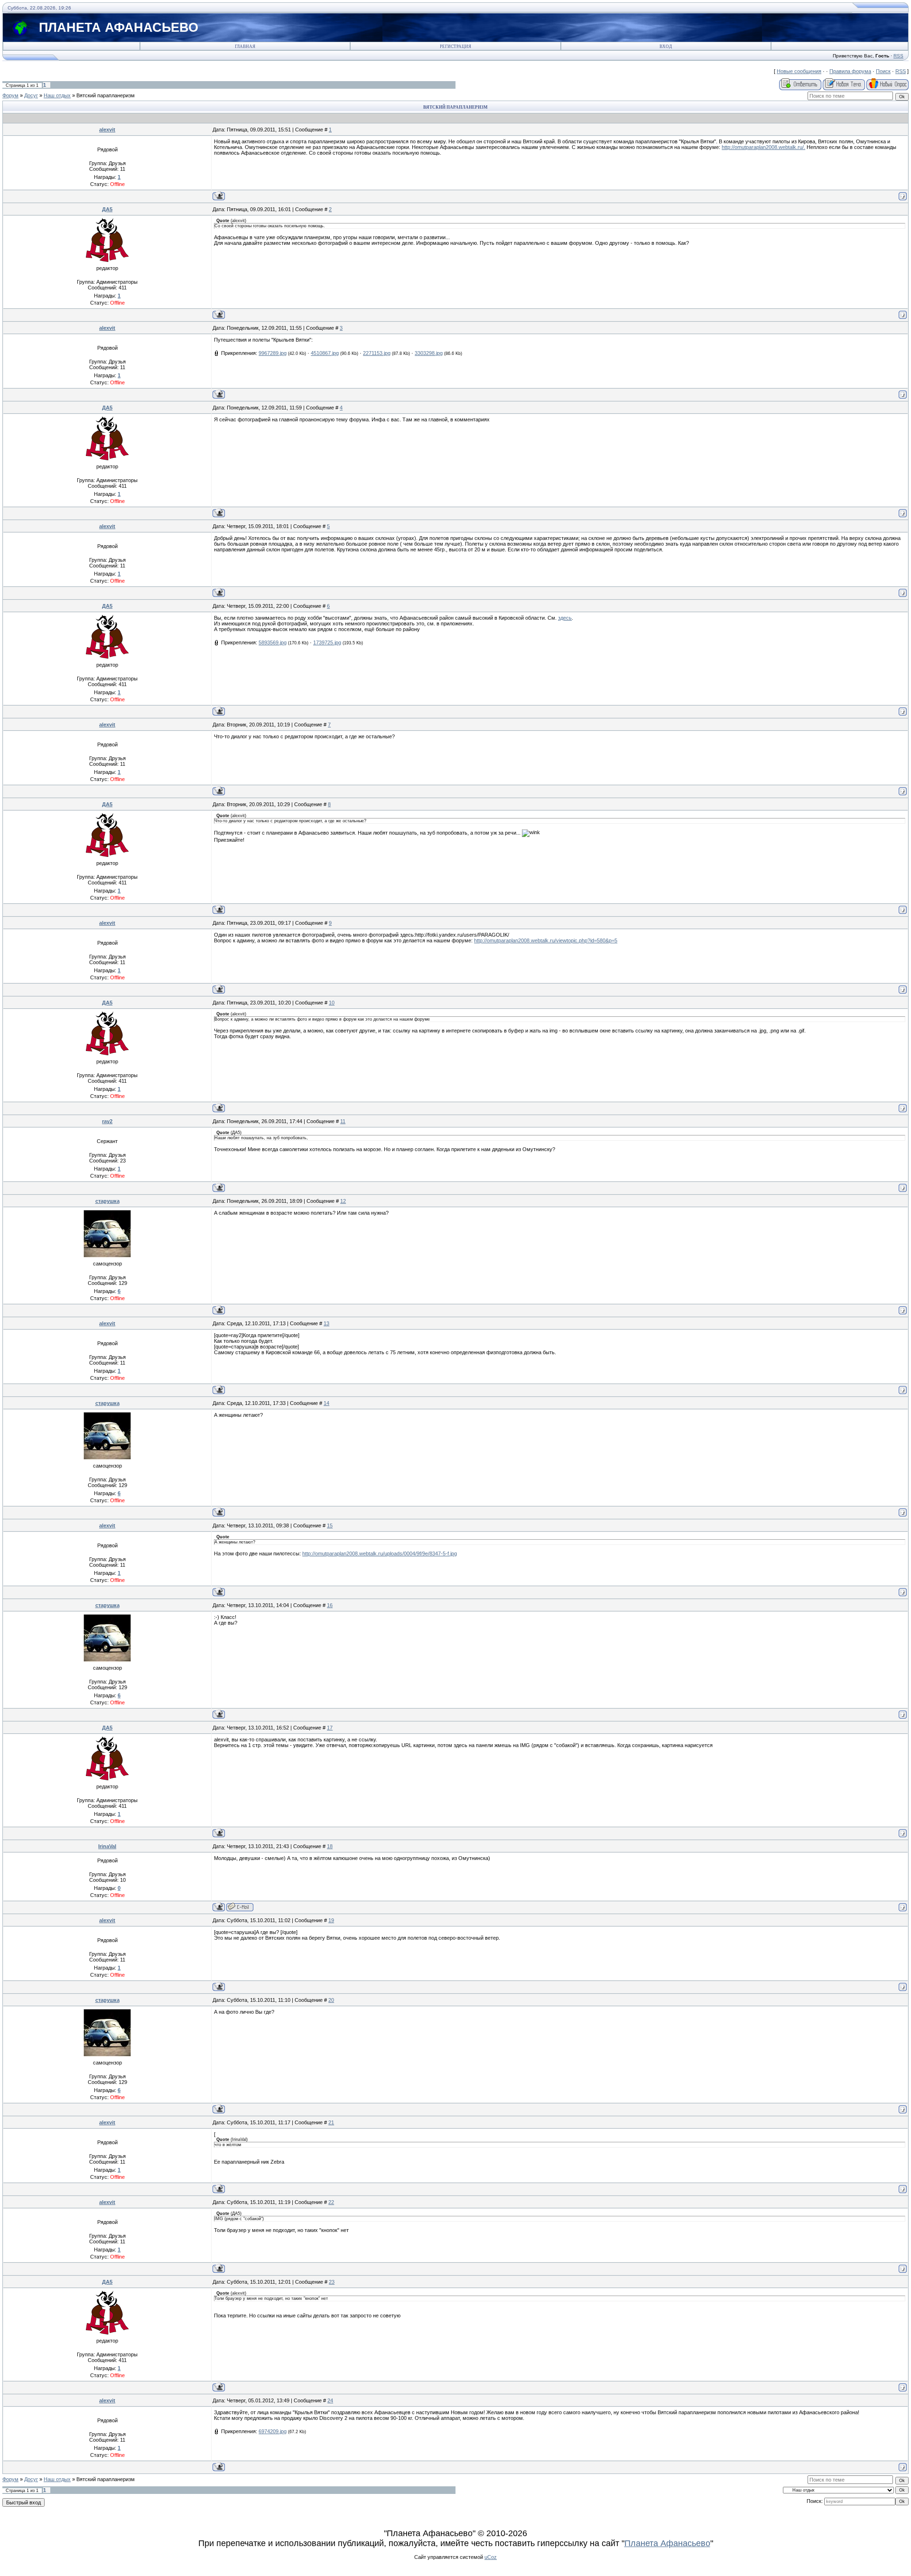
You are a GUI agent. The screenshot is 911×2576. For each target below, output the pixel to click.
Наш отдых (57, 95)
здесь (565, 618)
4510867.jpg (325, 353)
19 (331, 1920)
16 (330, 1605)
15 (330, 1525)
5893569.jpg (273, 642)
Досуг (31, 95)
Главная (245, 46)
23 (332, 2282)
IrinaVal (107, 1846)
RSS (898, 56)
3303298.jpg (429, 353)
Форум (10, 95)
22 (331, 2202)
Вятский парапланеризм (106, 95)
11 (343, 1121)
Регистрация (455, 46)
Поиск (883, 71)
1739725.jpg (327, 642)
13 (326, 1323)
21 (331, 2122)
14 (326, 1403)
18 (330, 1846)
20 (331, 2000)
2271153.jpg (377, 353)
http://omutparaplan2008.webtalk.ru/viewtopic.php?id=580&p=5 (546, 940)
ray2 (107, 1121)
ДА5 (107, 209)
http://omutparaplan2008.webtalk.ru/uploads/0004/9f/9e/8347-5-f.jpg (380, 1553)
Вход (666, 46)
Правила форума (850, 71)
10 (332, 1003)
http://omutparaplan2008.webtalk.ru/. (763, 147)
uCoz (491, 2557)
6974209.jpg (273, 2431)
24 (330, 2400)
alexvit (107, 130)
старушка (107, 1201)
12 (343, 1201)
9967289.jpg (273, 353)
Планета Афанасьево (667, 2543)
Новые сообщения (799, 71)
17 (330, 1728)
